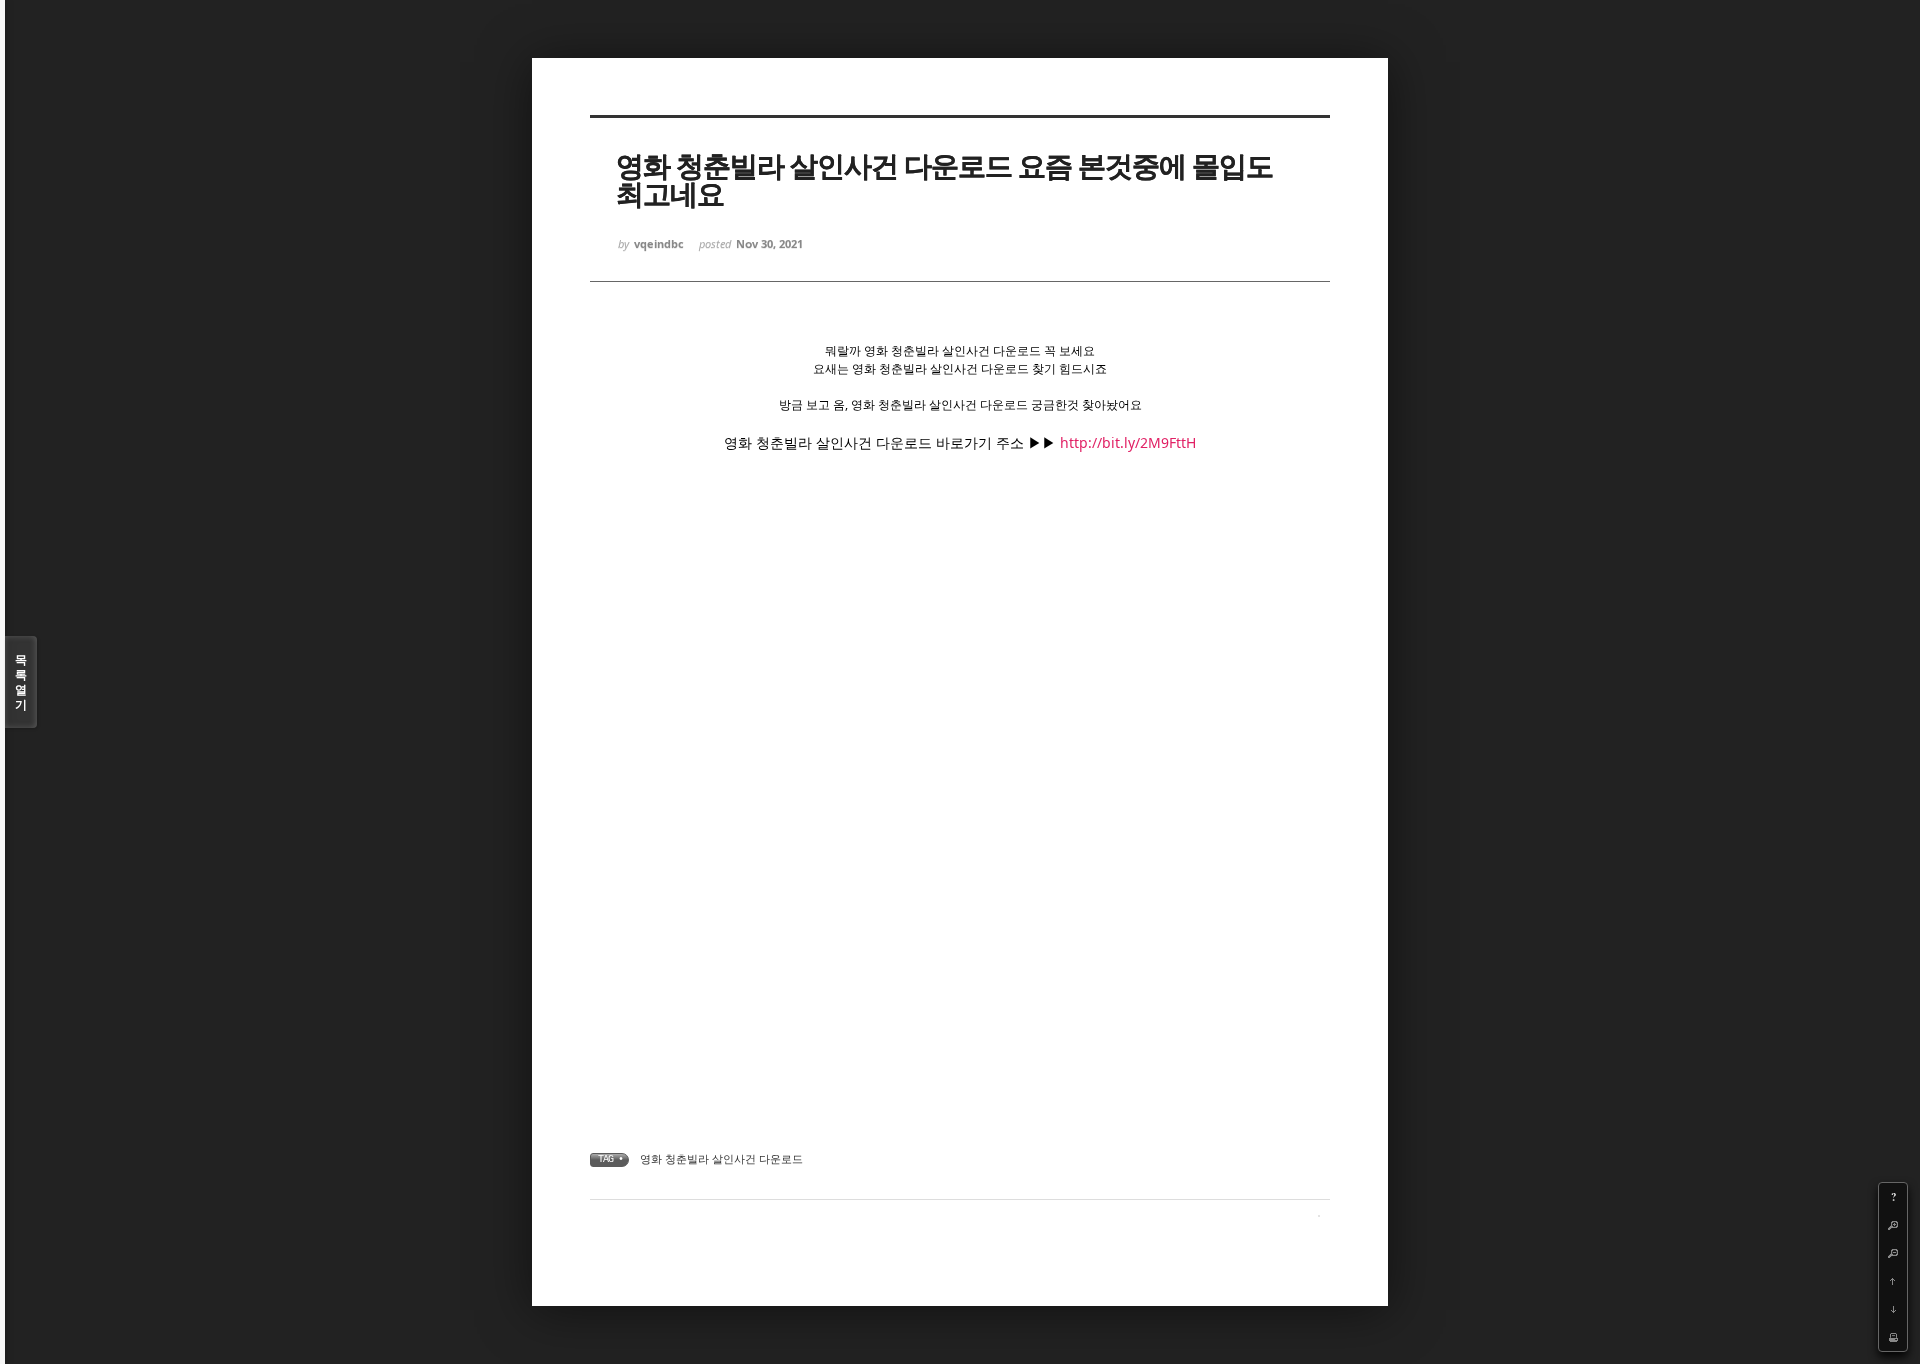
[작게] (1893, 1253)
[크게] (1893, 1225)
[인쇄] (1893, 1337)
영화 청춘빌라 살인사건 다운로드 (721, 1158)
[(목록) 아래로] (1893, 1309)
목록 (21, 682)
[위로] (1893, 1281)
